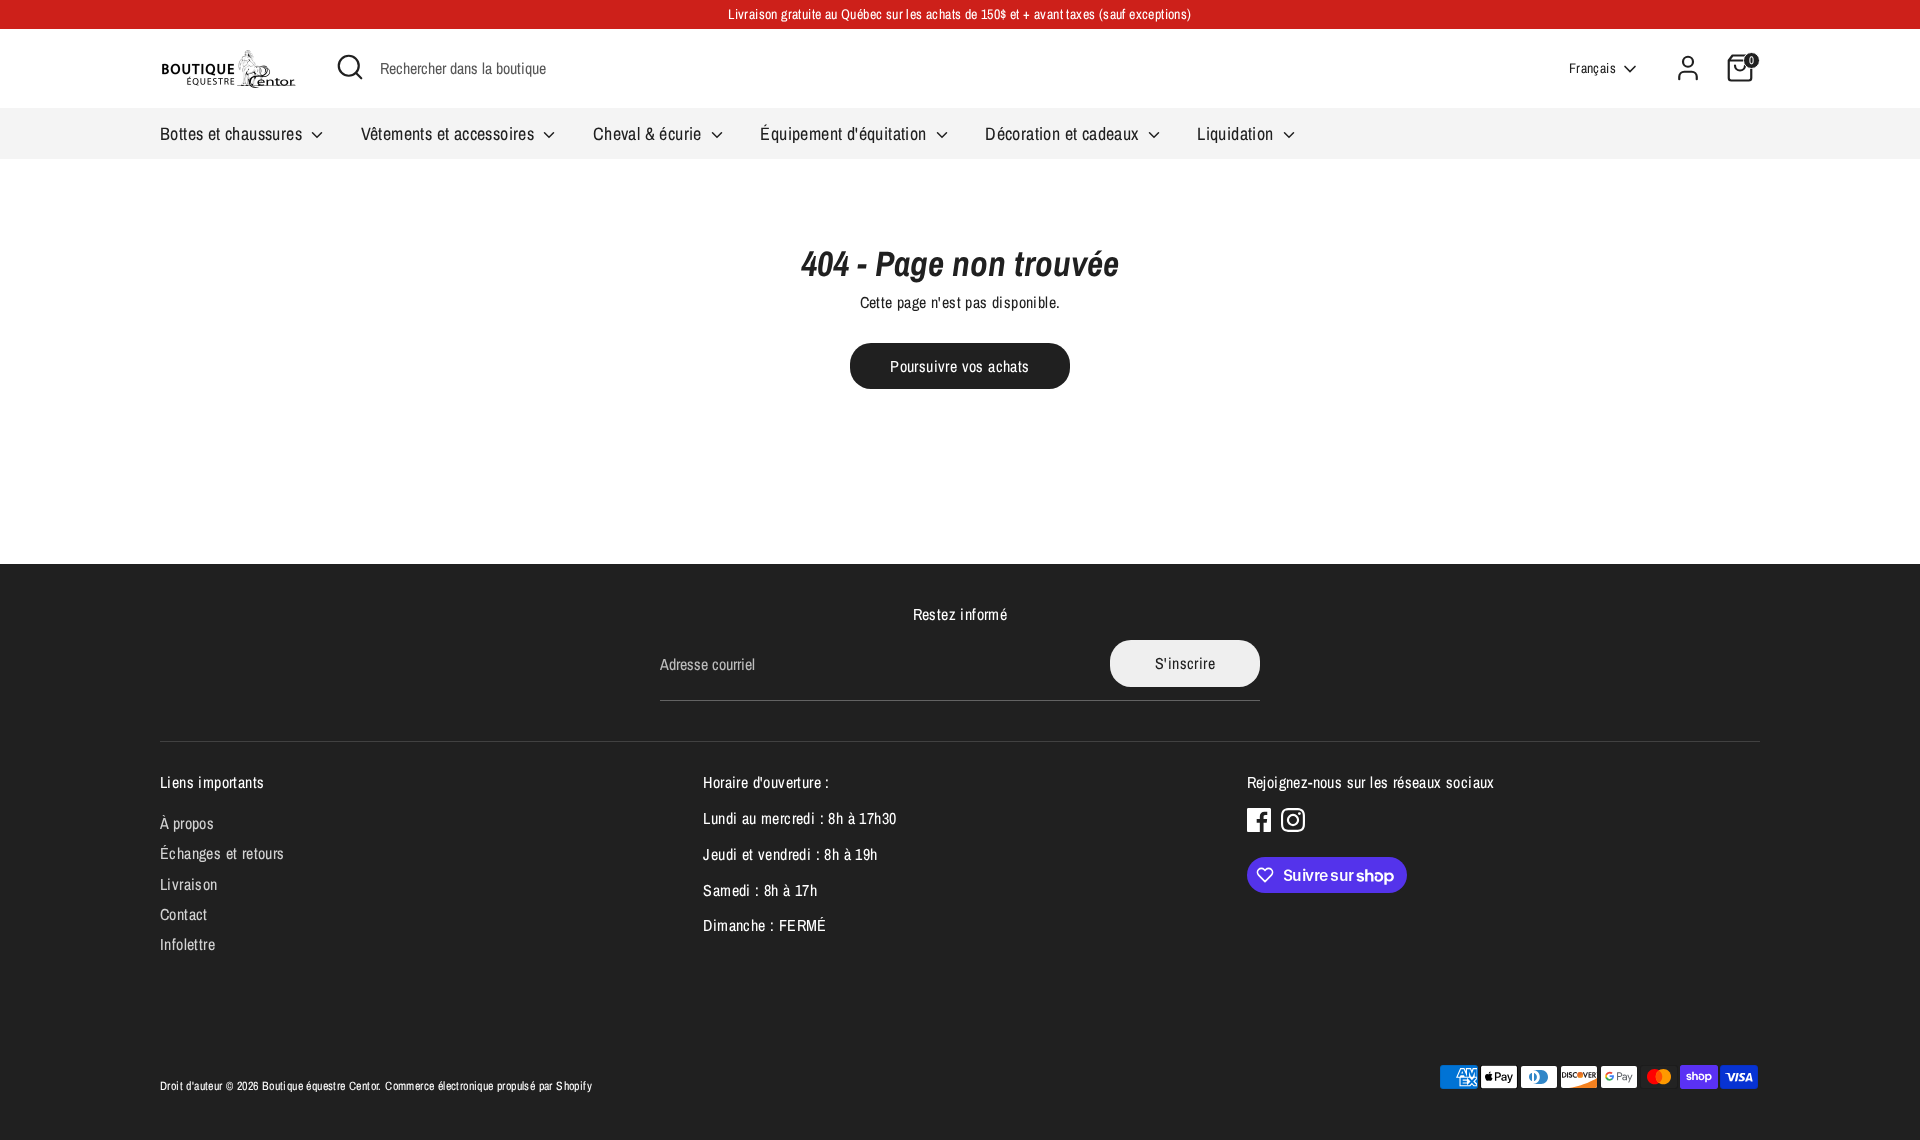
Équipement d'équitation (845, 133)
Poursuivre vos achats (959, 366)
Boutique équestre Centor (320, 1086)
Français (1592, 68)
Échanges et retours (222, 853)
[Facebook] (1259, 820)
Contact (184, 914)
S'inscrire (1185, 663)
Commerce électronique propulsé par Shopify (488, 1086)
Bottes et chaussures (233, 133)
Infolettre (187, 944)
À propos (187, 823)
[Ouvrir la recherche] (350, 67)
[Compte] (1688, 68)
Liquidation (1237, 133)
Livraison (189, 884)
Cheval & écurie (649, 133)
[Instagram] (1293, 820)
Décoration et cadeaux (1064, 133)
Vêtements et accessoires (450, 133)
